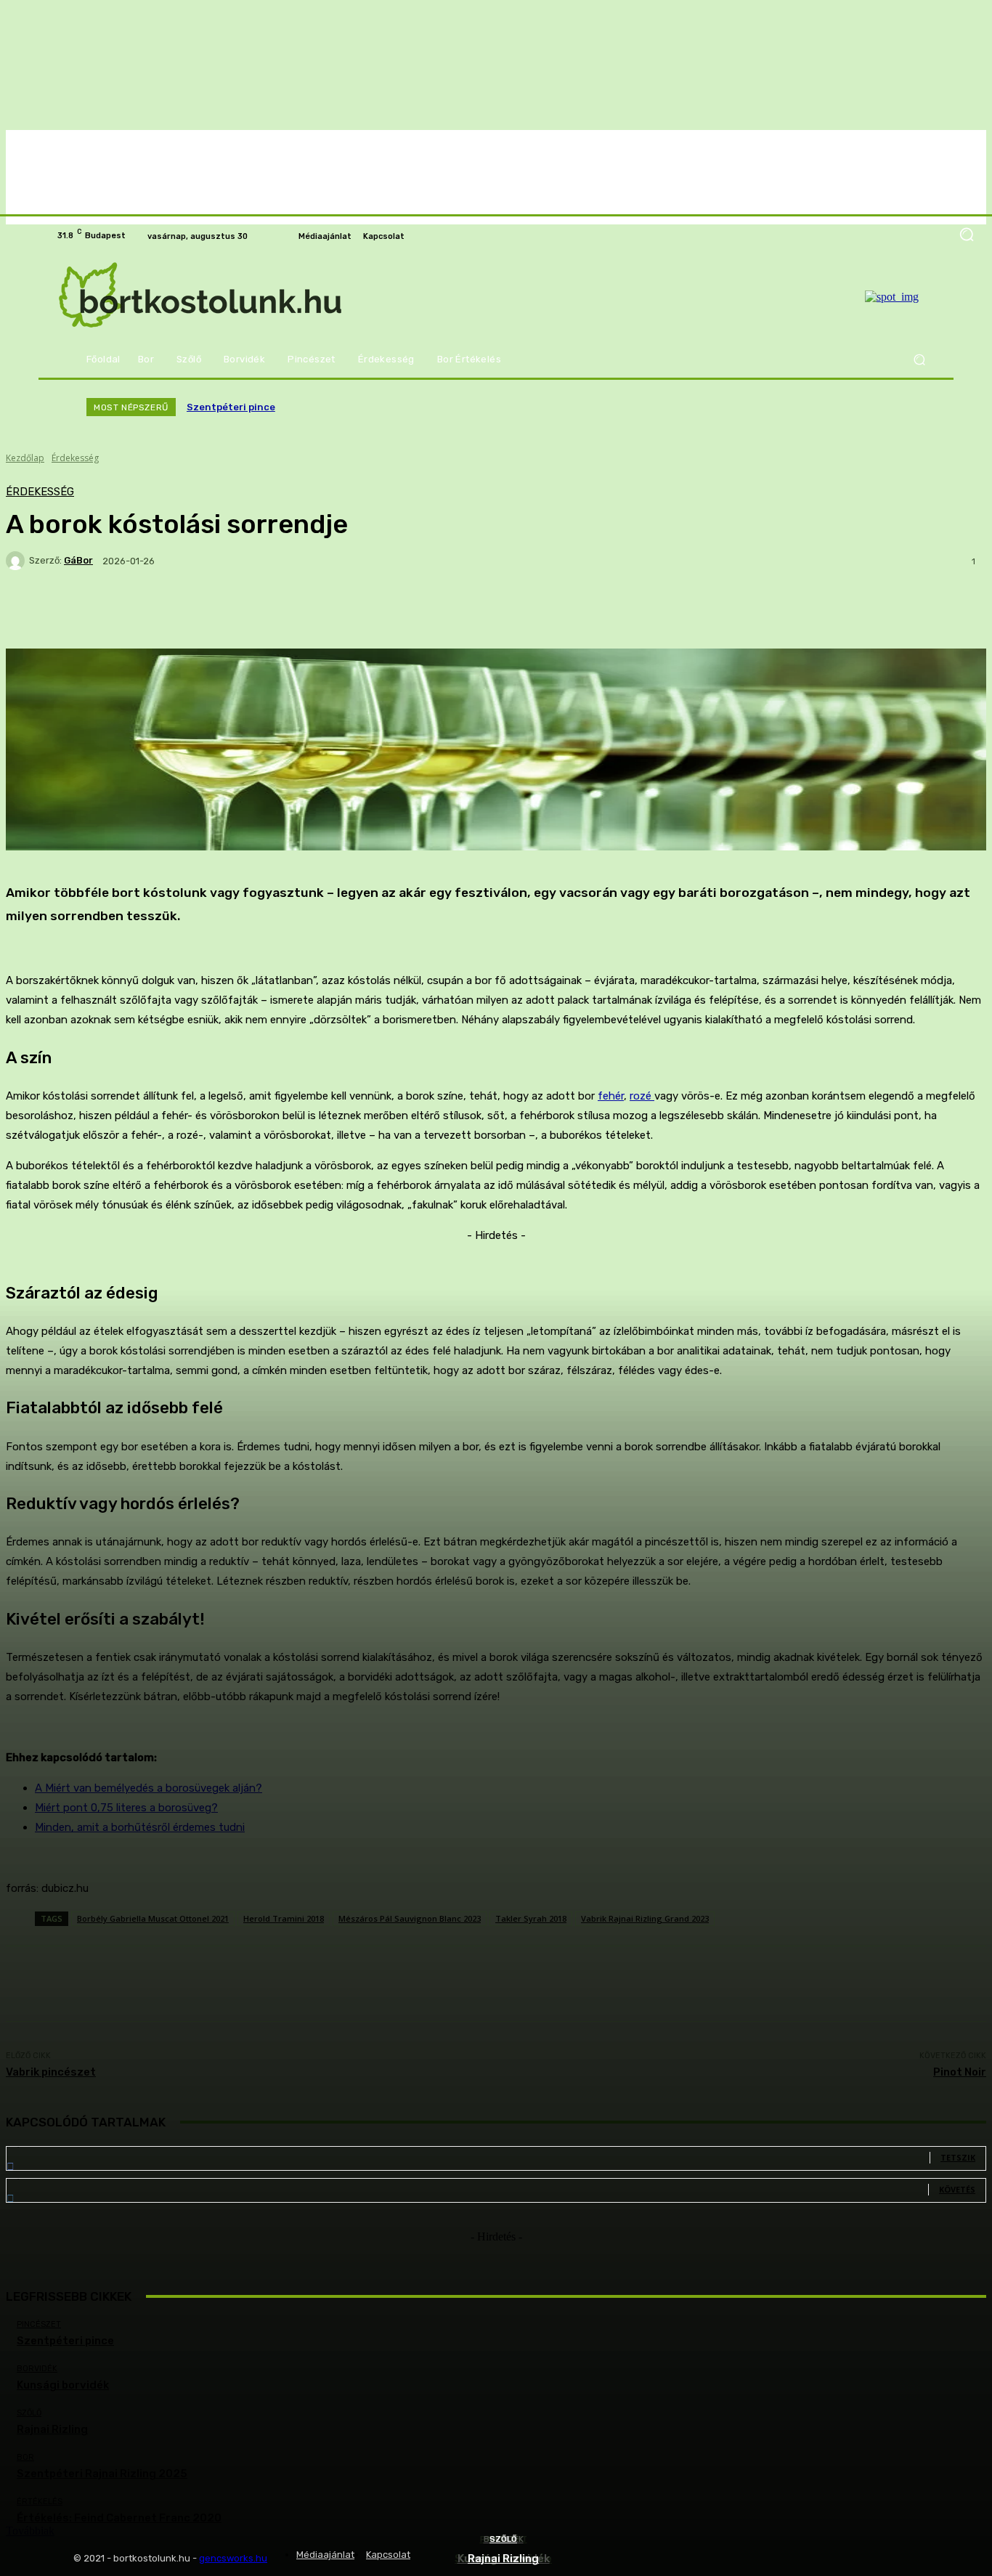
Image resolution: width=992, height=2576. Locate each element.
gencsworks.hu (233, 2558)
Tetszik (958, 2157)
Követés (957, 2189)
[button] (919, 360)
